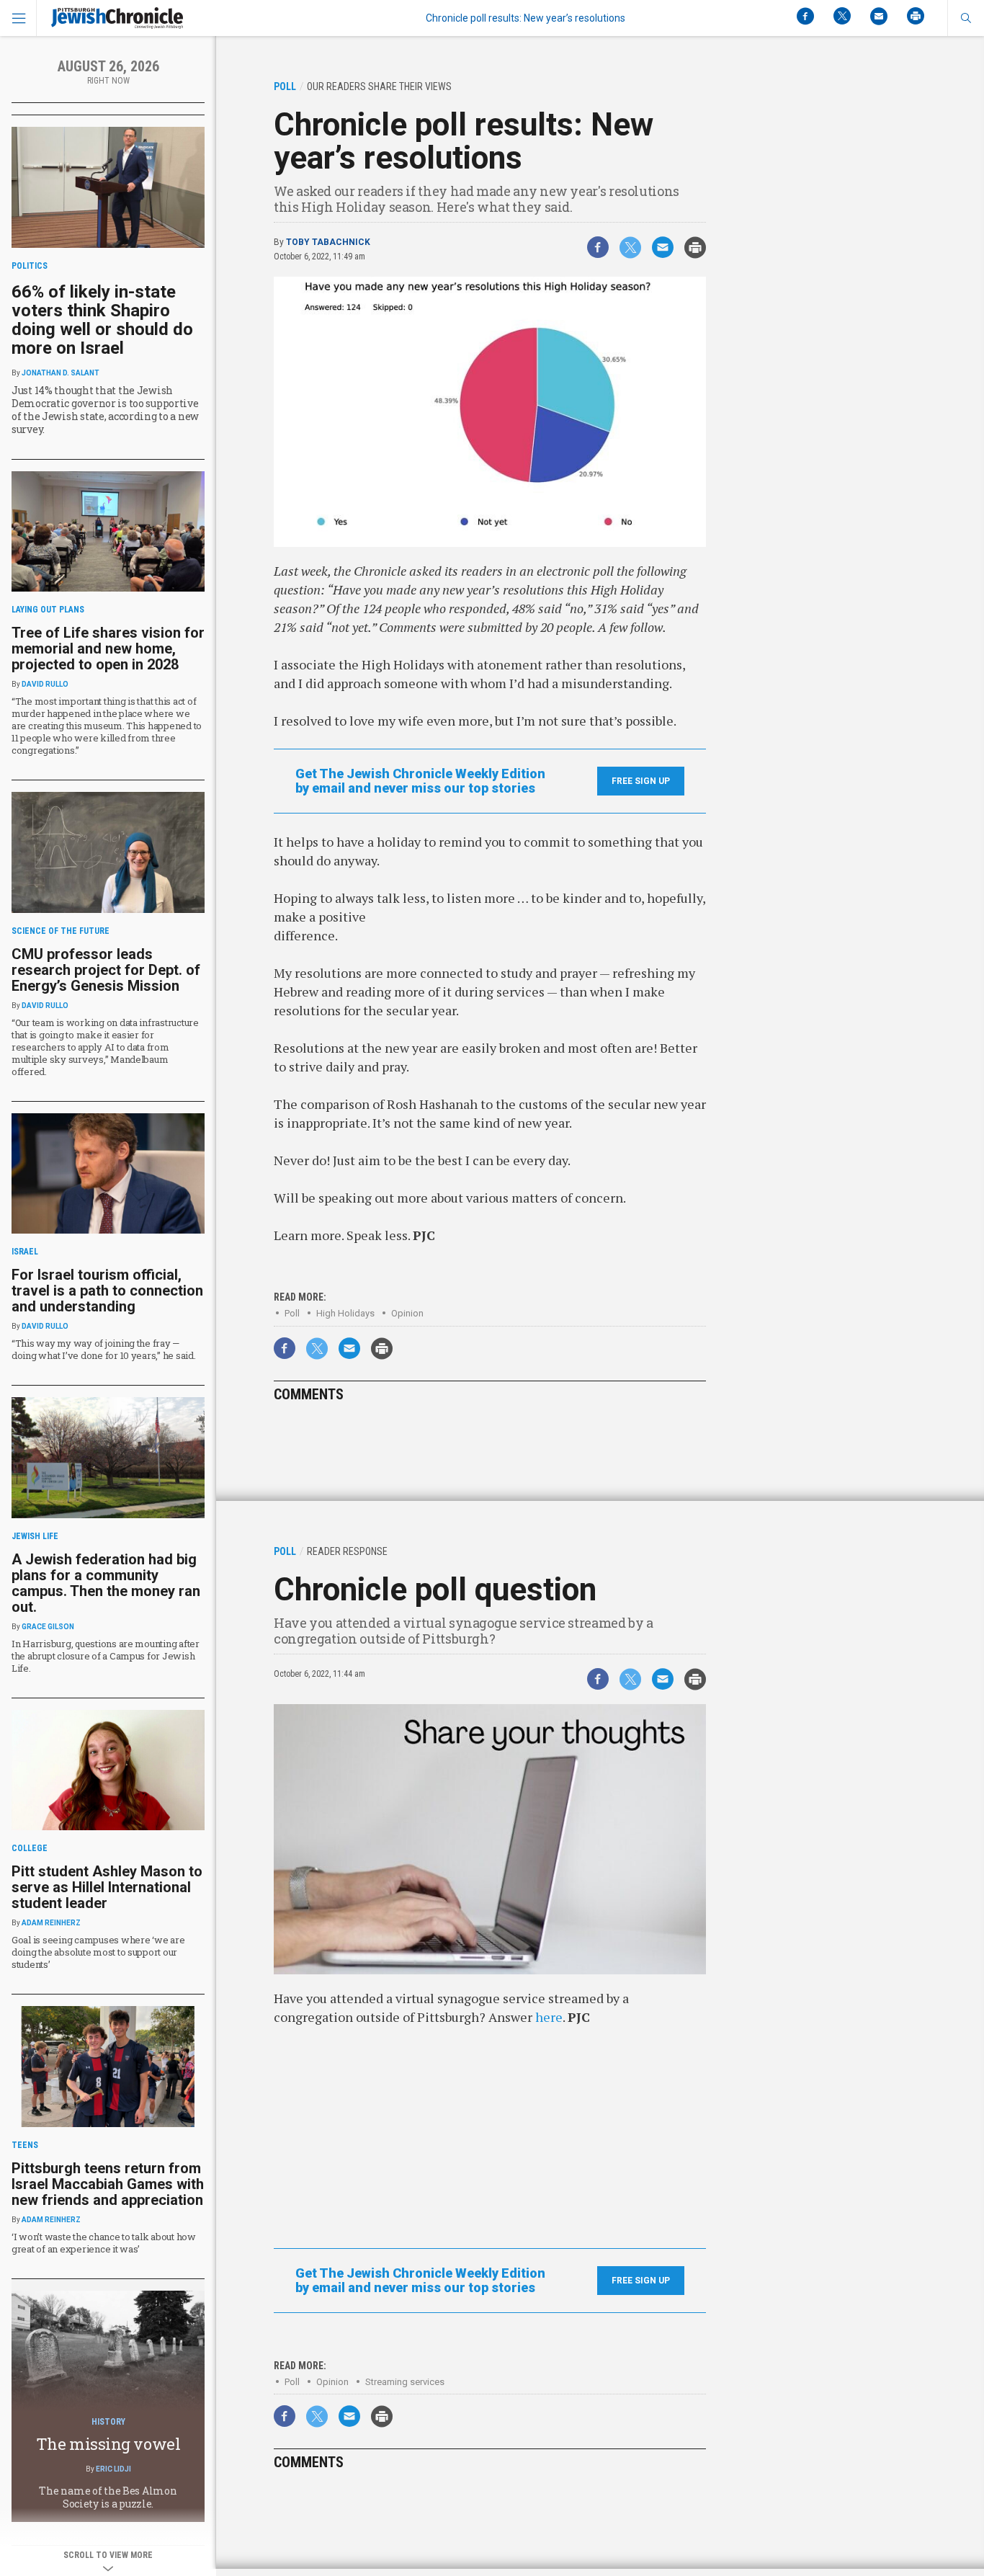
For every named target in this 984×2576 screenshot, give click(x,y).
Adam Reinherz (51, 1923)
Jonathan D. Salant (61, 373)
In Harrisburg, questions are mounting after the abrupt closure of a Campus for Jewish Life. (106, 1656)
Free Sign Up (641, 781)
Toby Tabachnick (328, 242)
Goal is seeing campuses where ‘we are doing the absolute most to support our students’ (98, 1952)
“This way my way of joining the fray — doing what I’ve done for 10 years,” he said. (104, 1349)
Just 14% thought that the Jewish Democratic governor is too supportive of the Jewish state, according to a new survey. (105, 410)
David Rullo (45, 684)
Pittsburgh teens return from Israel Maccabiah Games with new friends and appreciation (108, 2184)
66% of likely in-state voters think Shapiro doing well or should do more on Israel (102, 320)
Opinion (407, 1313)
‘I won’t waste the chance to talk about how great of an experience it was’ (104, 2243)
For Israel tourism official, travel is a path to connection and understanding (107, 1291)
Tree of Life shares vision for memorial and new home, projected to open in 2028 (108, 649)
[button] (966, 18)
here (549, 2017)
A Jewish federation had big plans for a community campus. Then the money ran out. (106, 1583)
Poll (292, 1313)
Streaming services (405, 2382)
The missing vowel (108, 2444)
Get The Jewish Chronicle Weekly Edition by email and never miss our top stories (420, 781)
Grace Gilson (48, 1627)
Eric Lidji (113, 2469)
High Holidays (345, 1313)
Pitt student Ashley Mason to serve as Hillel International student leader (107, 1887)
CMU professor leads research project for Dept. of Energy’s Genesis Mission (106, 970)
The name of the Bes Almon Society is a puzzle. (108, 2497)
